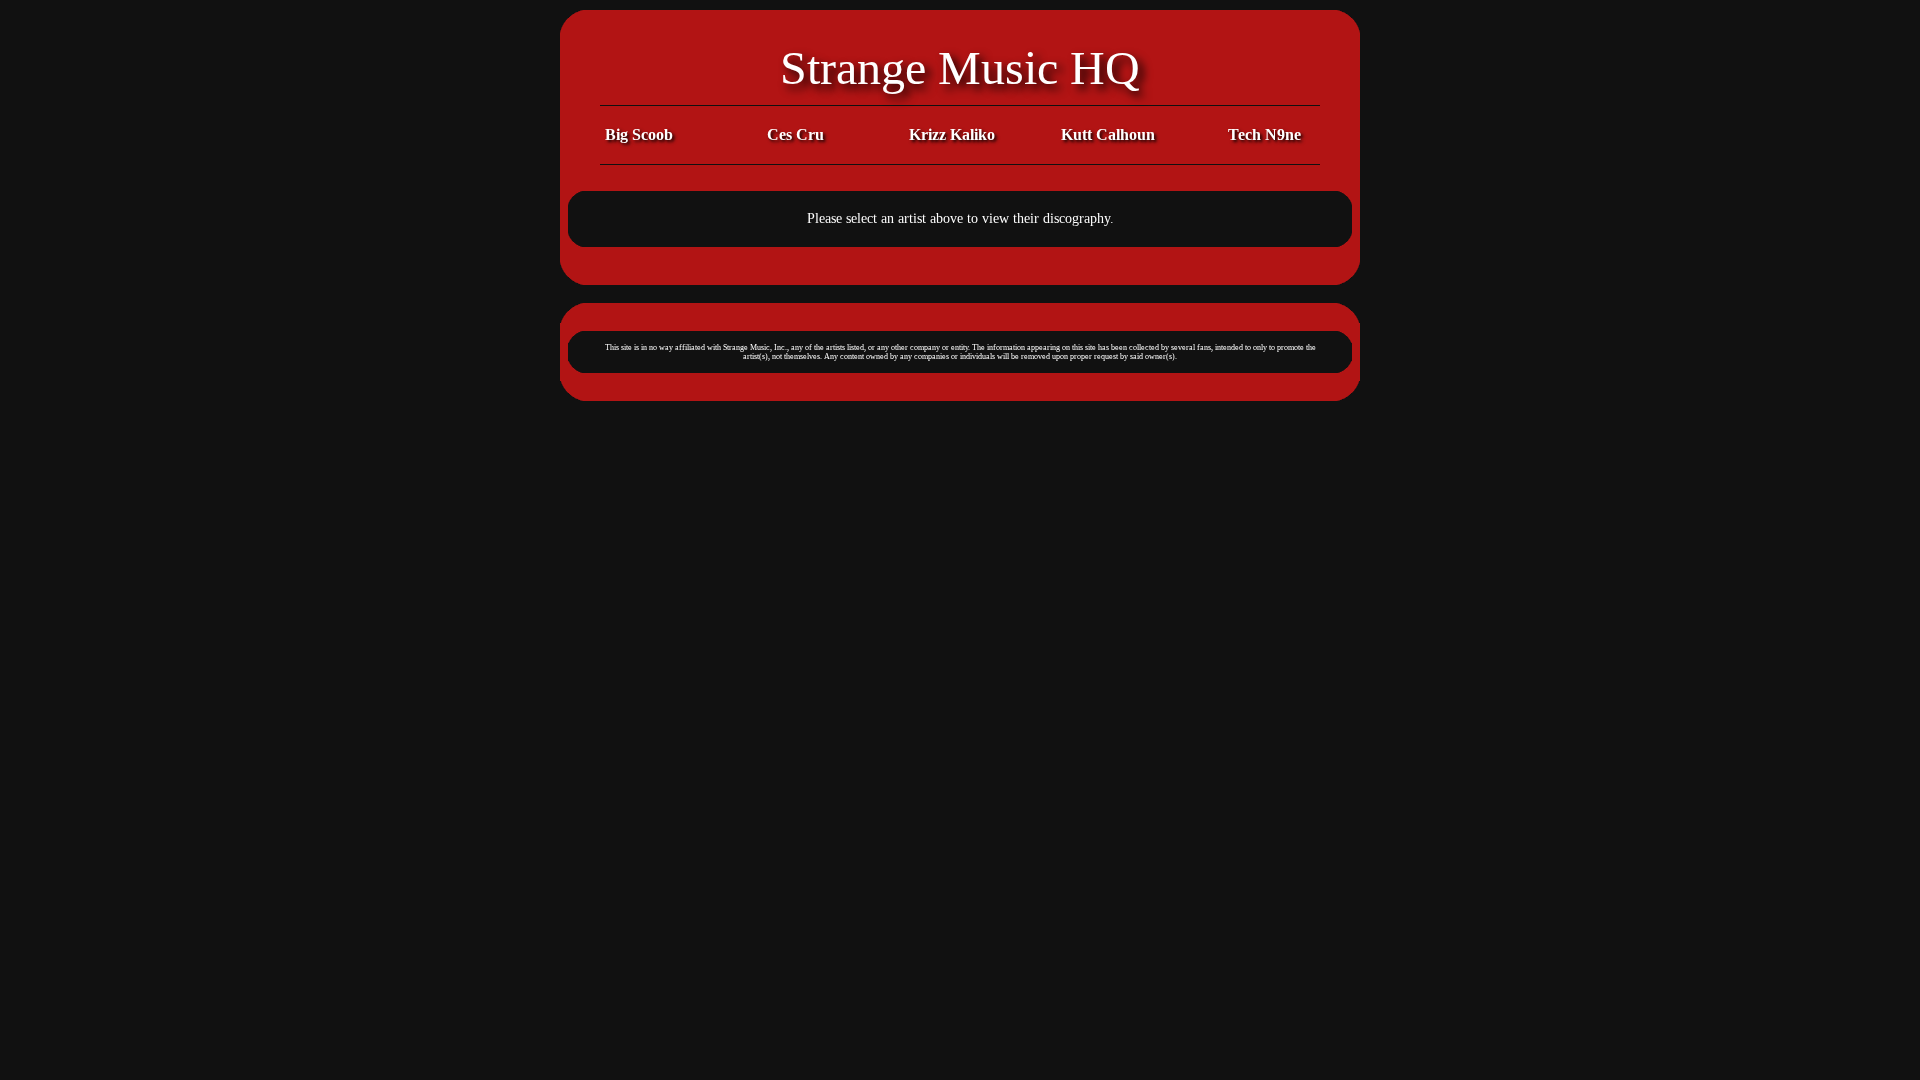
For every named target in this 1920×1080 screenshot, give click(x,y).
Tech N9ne (1264, 134)
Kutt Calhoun (1108, 134)
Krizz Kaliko (952, 134)
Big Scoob (639, 134)
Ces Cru (795, 134)
